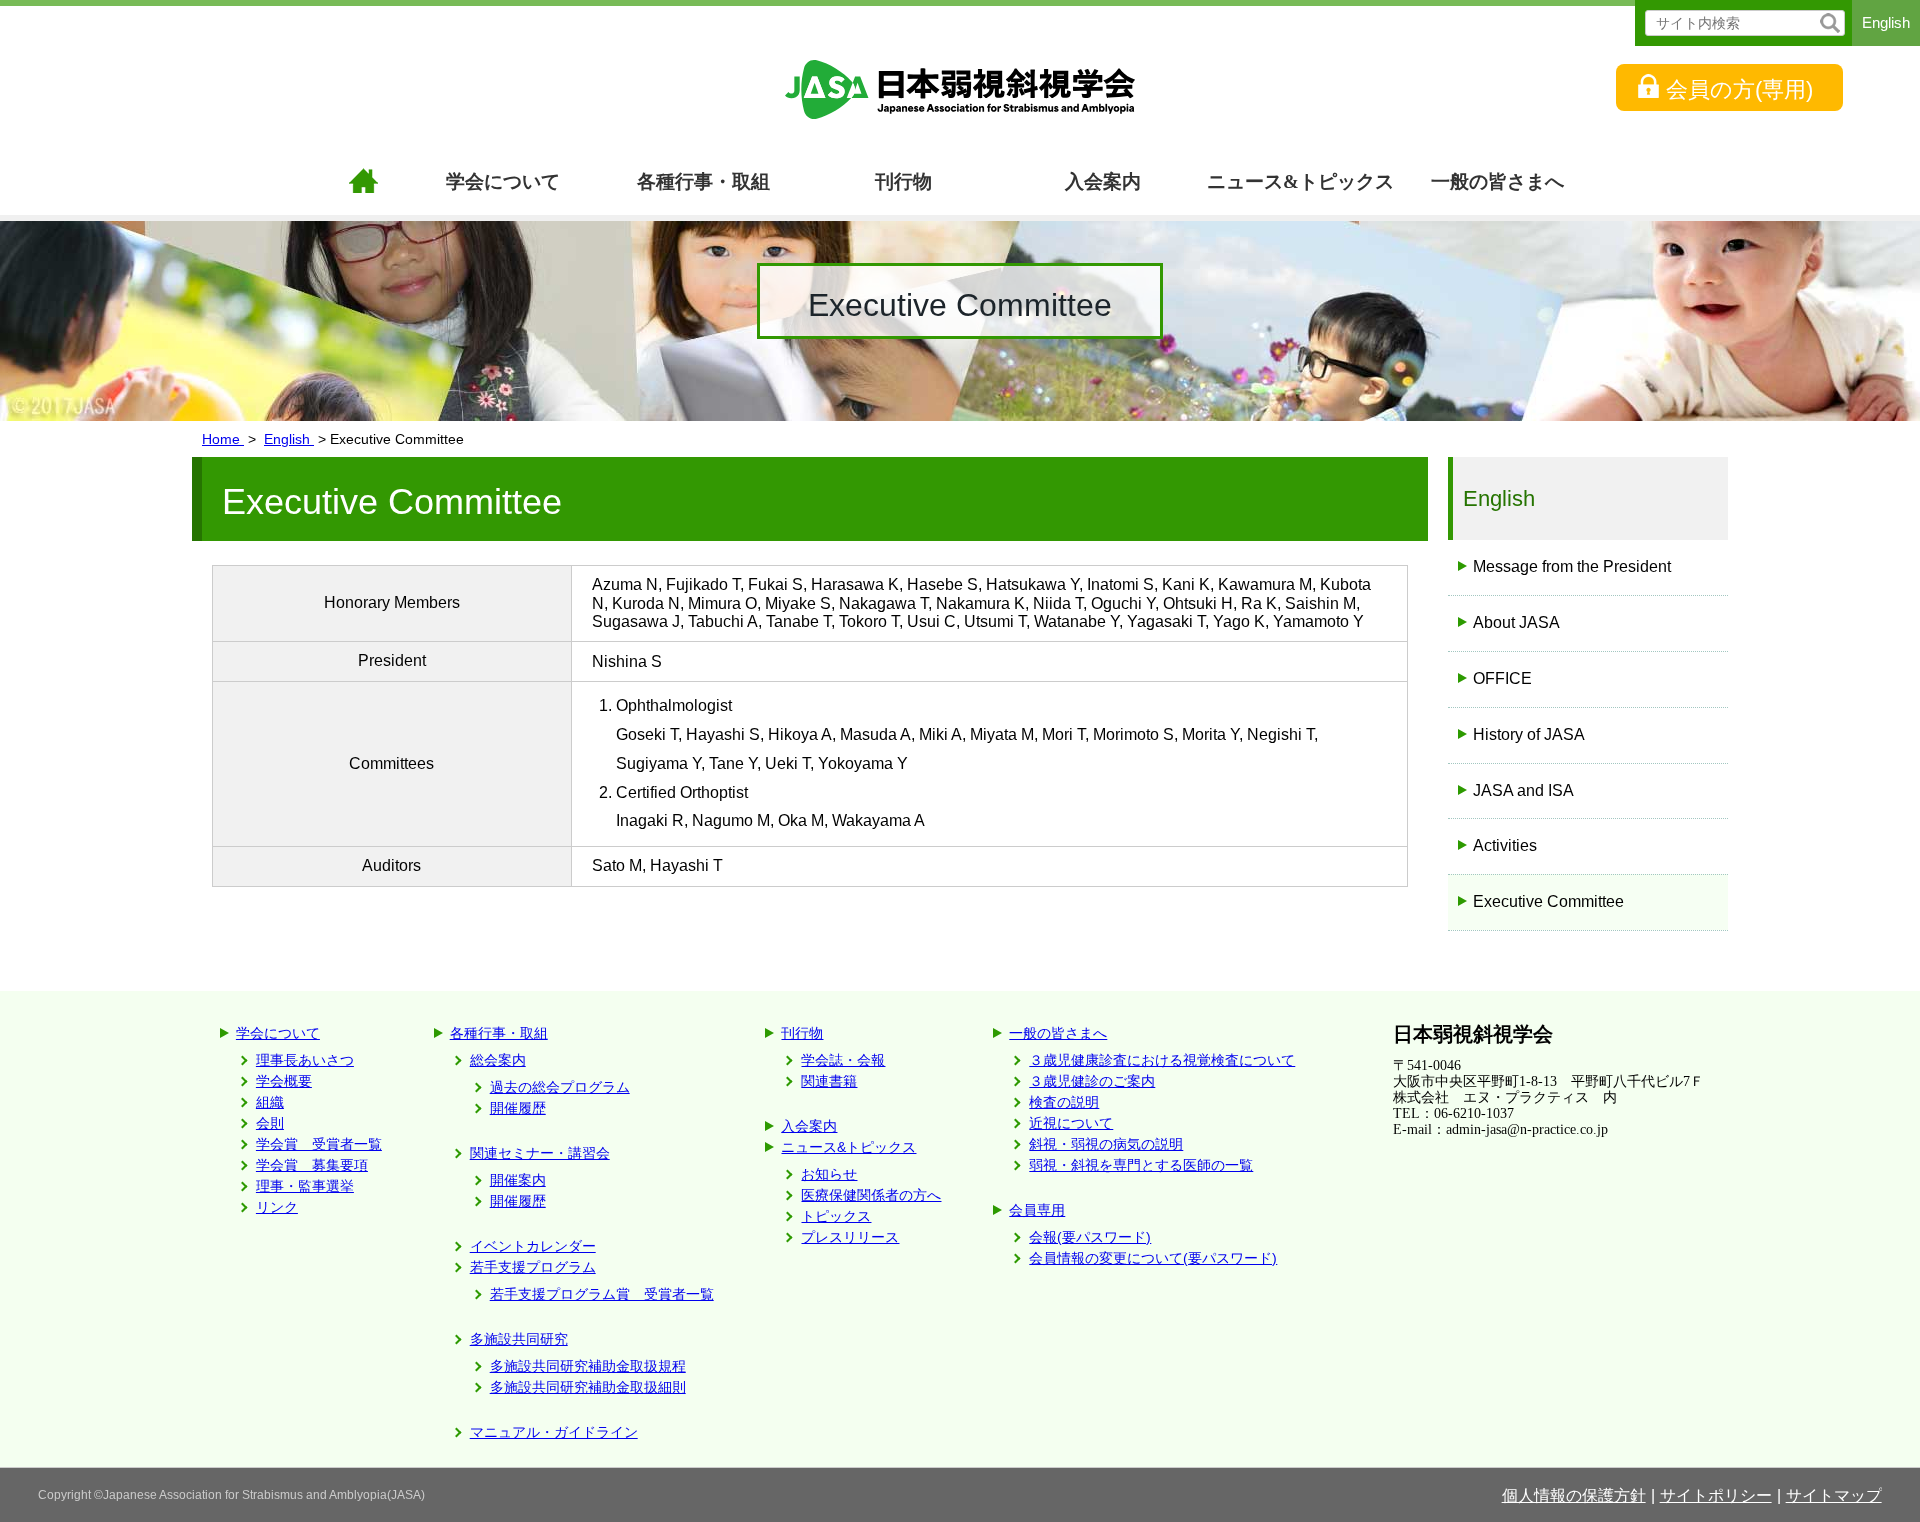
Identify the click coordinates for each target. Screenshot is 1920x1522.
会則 (270, 1123)
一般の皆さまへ (1497, 181)
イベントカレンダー (533, 1246)
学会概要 (284, 1081)
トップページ (363, 183)
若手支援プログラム (533, 1267)
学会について (503, 181)
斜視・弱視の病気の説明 (1106, 1144)
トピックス (836, 1216)
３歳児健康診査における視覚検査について (1162, 1060)
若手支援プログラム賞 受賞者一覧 (602, 1294)
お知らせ (829, 1174)
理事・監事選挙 (305, 1186)
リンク (277, 1207)
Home (223, 439)
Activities (1505, 845)
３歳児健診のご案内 (1092, 1081)
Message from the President (1572, 566)
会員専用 (1037, 1210)
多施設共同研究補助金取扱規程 (588, 1366)
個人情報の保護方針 (1574, 1495)
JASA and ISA (1523, 790)
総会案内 (498, 1060)
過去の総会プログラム (560, 1087)
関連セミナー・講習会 (540, 1153)
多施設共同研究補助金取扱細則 (588, 1387)
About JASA (1516, 622)
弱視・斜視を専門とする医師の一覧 (1141, 1165)
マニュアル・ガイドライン (554, 1432)
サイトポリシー (1716, 1495)
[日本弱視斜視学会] (960, 89)
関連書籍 (829, 1081)
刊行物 (903, 181)
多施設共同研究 (519, 1339)
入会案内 (1103, 181)
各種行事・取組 (703, 181)
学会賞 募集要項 (312, 1165)
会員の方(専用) (1739, 89)
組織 (270, 1102)
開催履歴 (518, 1108)
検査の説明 (1064, 1102)
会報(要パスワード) (1090, 1237)
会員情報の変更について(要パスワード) (1153, 1258)
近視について (1071, 1123)
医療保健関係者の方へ (871, 1195)
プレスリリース (850, 1237)
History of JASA (1529, 734)
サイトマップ (1834, 1495)
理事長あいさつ (305, 1060)
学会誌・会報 (843, 1060)
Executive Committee (1548, 901)
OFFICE (1502, 678)
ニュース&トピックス (1300, 181)
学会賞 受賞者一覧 (319, 1144)
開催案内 (518, 1180)
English (1886, 22)
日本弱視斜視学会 (1473, 1034)
